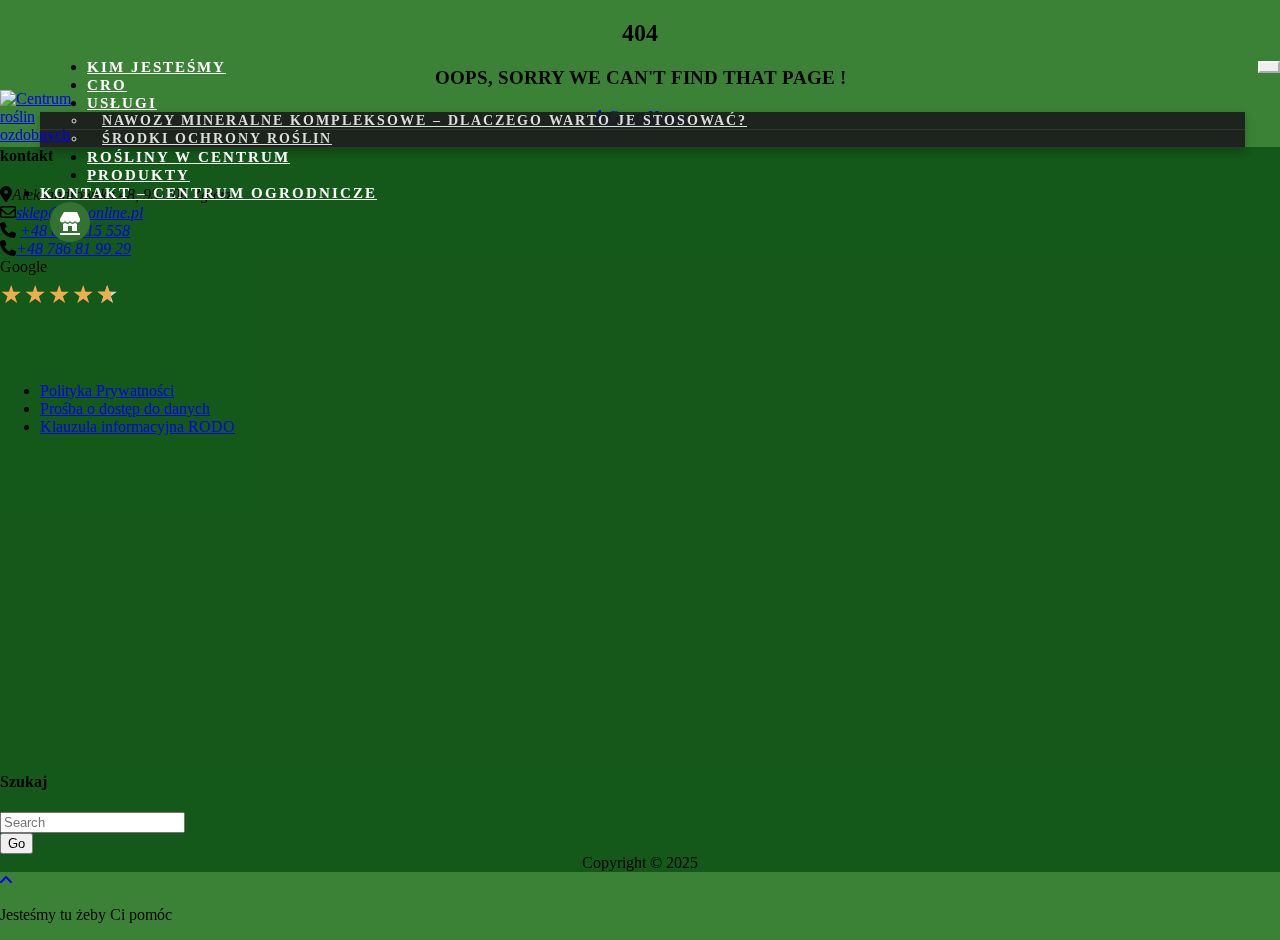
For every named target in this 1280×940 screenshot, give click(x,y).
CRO (107, 85)
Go (16, 843)
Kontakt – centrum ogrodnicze (208, 193)
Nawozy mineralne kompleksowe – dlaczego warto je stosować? (424, 120)
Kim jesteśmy (156, 67)
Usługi (122, 103)
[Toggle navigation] (1269, 67)
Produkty (138, 175)
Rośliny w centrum (188, 157)
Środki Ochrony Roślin (217, 138)
